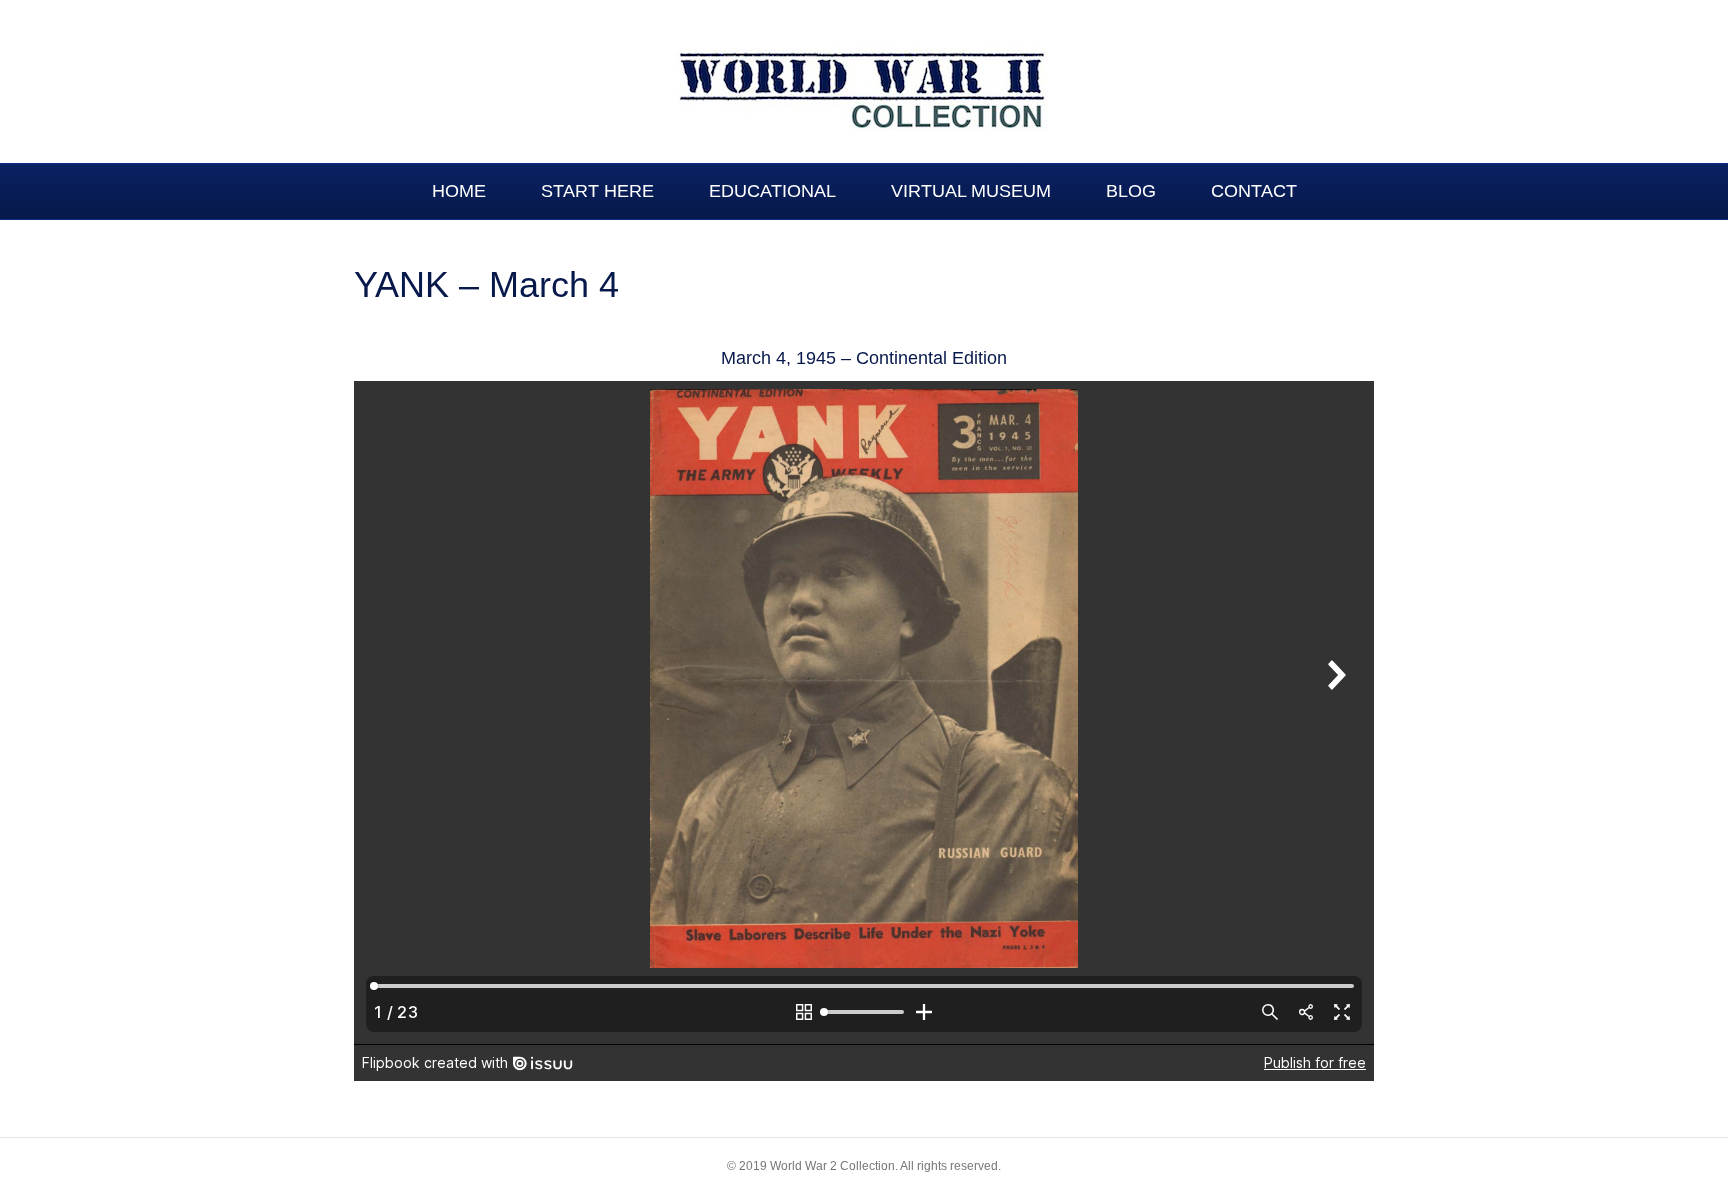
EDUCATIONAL (772, 191)
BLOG (1131, 191)
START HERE (597, 191)
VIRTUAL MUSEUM (971, 191)
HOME (459, 191)
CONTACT (1254, 191)
